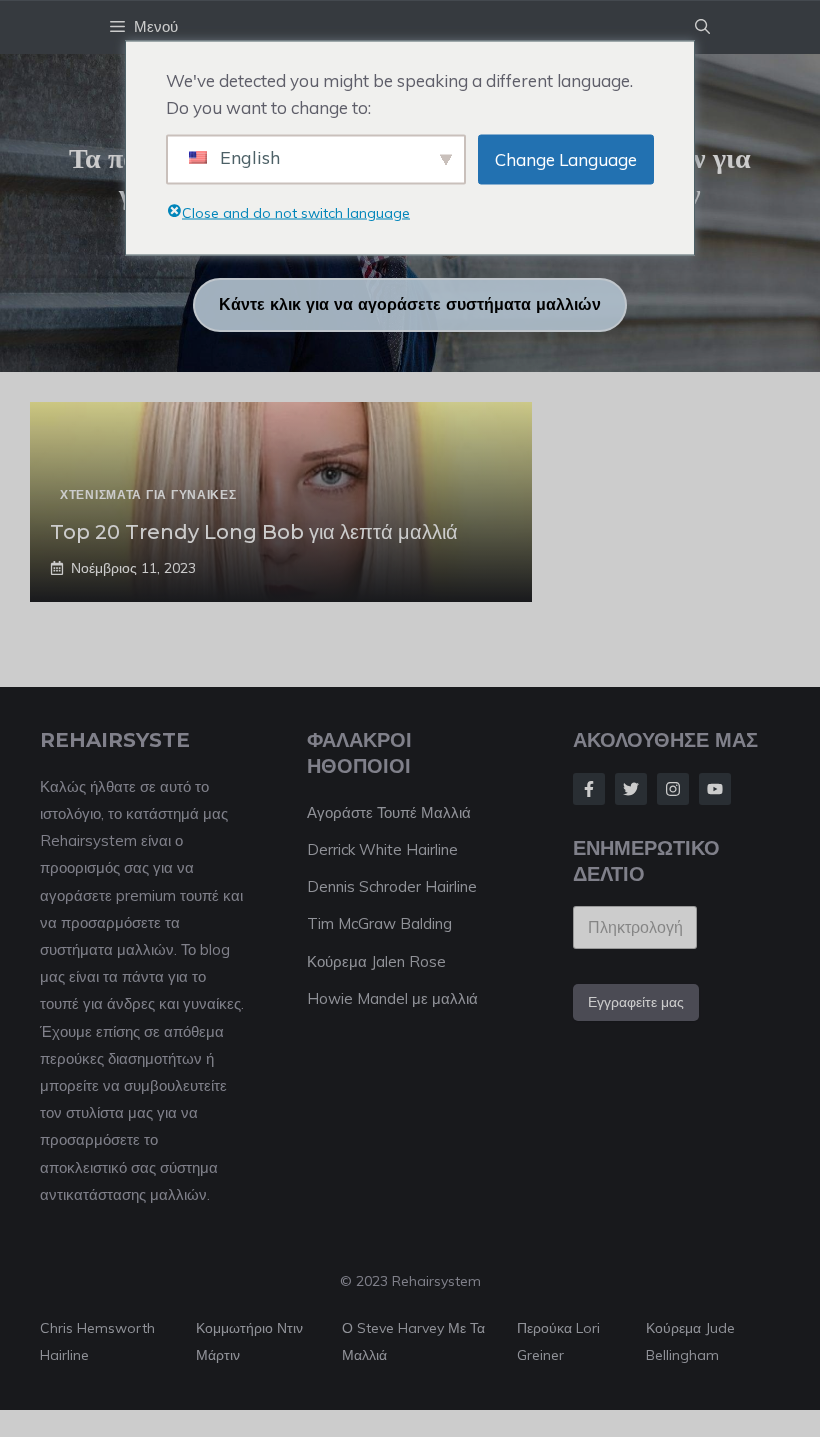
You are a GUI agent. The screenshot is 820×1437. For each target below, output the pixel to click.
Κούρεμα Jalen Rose (376, 961)
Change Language (566, 159)
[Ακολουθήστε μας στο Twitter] (631, 789)
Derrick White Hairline (382, 849)
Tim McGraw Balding (379, 923)
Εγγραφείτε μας (636, 1002)
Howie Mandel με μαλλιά (392, 998)
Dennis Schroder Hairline (392, 886)
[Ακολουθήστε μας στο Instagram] (673, 789)
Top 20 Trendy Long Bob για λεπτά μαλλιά (254, 532)
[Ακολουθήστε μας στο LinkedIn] (715, 789)
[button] (702, 27)
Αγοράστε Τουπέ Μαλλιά (389, 812)
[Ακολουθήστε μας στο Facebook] (589, 789)
